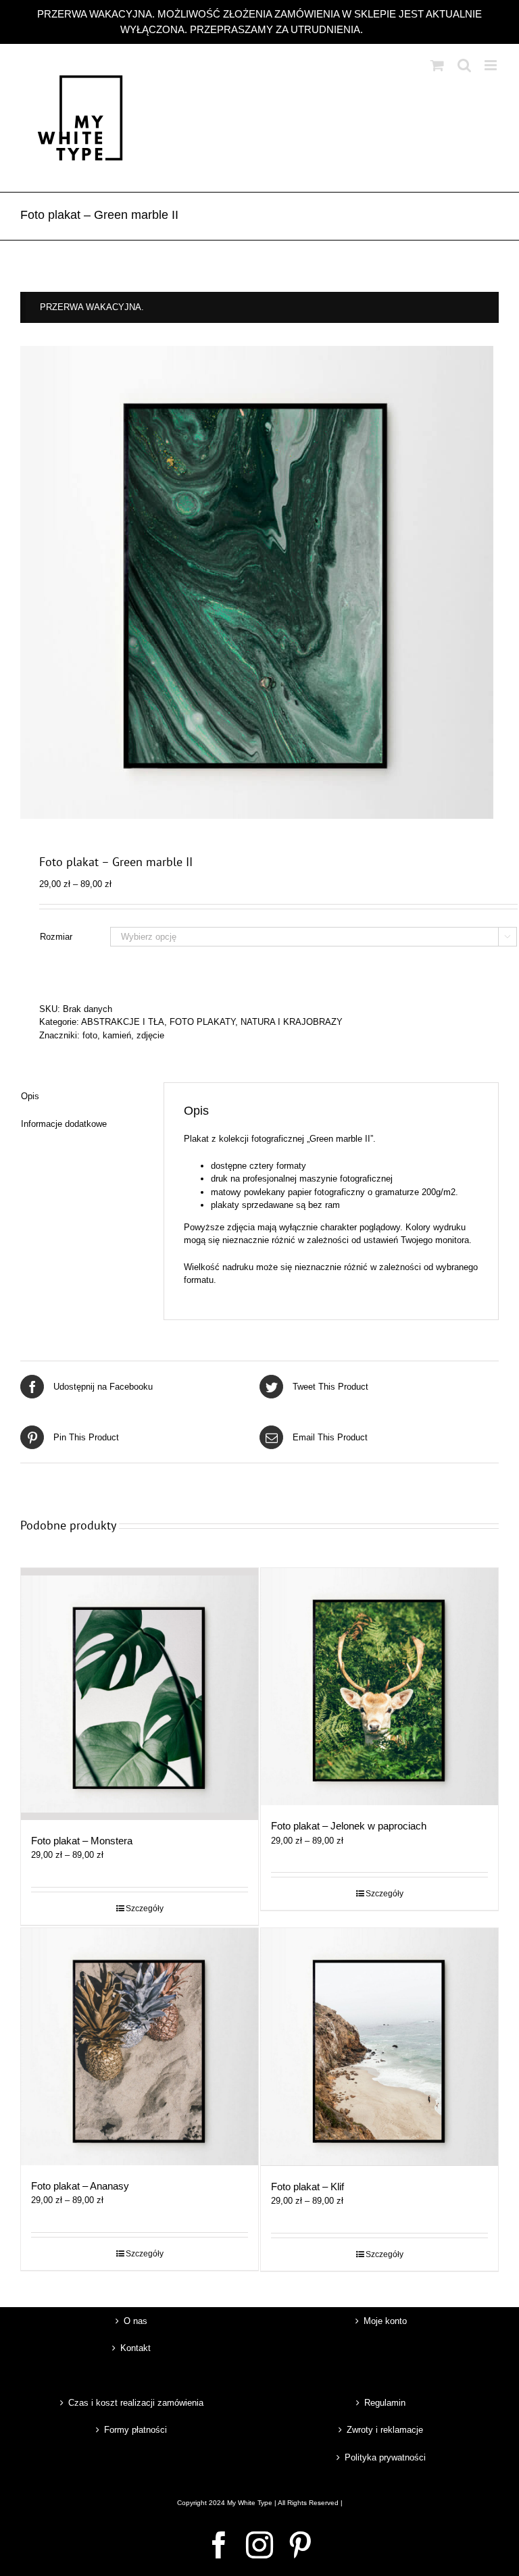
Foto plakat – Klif (307, 2187)
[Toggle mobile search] (464, 65)
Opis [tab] (30, 1096)
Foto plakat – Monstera (82, 1841)
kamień (117, 1035)
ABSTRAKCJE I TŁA (123, 1022)
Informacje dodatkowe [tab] (64, 1124)
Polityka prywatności (385, 2457)
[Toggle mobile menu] (492, 65)
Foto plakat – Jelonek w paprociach (349, 1826)
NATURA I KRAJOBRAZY (292, 1022)
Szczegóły (145, 1909)
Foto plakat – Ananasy (80, 2186)
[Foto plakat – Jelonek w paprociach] (379, 1687)
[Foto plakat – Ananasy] (140, 2047)
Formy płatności (135, 2430)
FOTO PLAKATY (202, 1022)
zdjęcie (150, 1035)
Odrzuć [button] (382, 29)
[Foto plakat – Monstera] (140, 1694)
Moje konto (385, 2321)
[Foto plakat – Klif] (379, 2047)
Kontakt (135, 2348)
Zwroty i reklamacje (385, 2430)
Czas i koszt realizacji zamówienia (136, 2403)
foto (90, 1035)
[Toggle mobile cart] (437, 65)
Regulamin (385, 2403)
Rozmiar (56, 937)
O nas (135, 2321)
